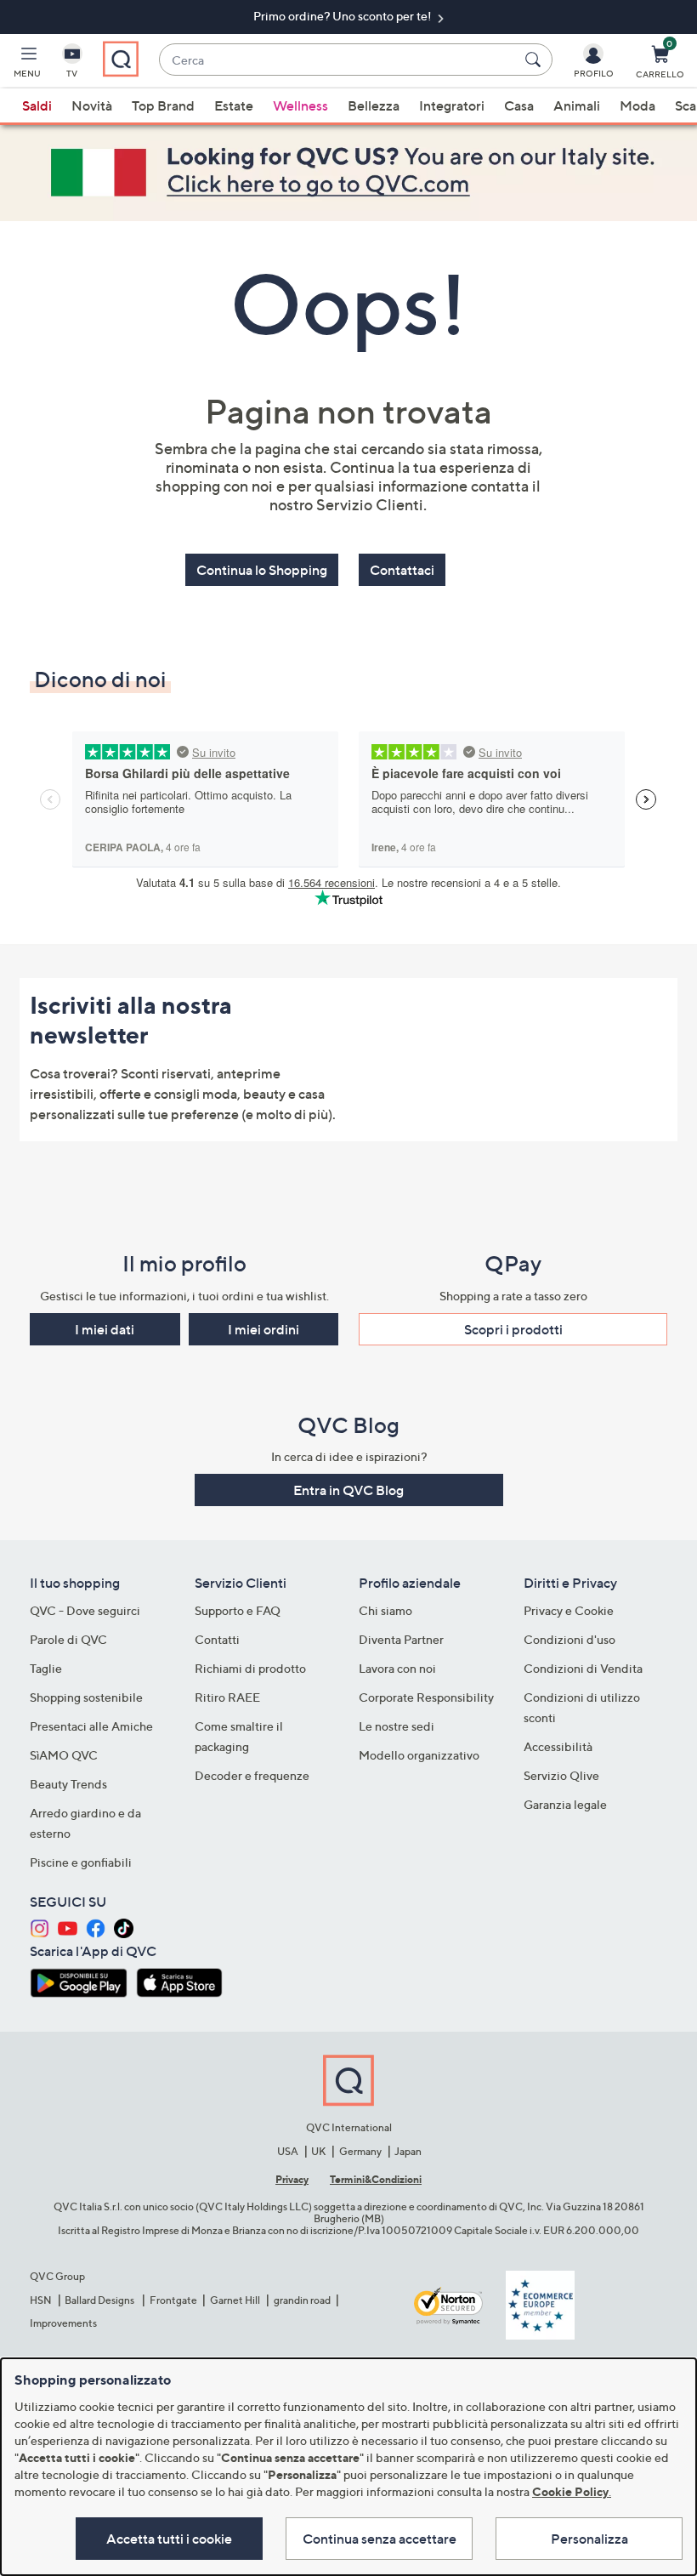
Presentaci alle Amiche (91, 1726)
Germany (360, 2151)
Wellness (300, 105)
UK (318, 2151)
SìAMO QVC (64, 1755)
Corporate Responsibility (426, 1697)
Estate (234, 105)
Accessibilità (558, 1746)
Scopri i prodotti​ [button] (513, 1329)
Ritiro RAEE (227, 1697)
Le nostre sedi (397, 1726)
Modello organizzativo (419, 1755)
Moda (637, 105)
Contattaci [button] (402, 570)
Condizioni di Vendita (583, 1668)
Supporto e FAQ (238, 1610)
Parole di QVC (68, 1639)
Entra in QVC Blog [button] (348, 1490)
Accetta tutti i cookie (169, 2539)
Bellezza (374, 105)
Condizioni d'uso (569, 1639)
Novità (92, 105)
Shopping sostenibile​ (86, 1697)
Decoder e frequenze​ (252, 1775)
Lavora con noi (397, 1668)
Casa (519, 105)
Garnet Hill (235, 2300)
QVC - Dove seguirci (85, 1610)
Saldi (37, 105)
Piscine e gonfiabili (81, 1862)
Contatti (217, 1639)
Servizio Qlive (561, 1775)
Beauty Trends (68, 1784)
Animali (577, 105)
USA (288, 2151)
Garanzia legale (565, 1804)
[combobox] (339, 60)
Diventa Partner (401, 1639)
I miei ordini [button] (263, 1329)
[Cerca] (535, 60)
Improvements (63, 2323)
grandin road (302, 2300)
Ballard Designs (100, 2300)
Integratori (452, 105)
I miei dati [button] (105, 1329)
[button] (27, 65)
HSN (41, 2300)
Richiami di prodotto (250, 1668)
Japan (408, 2151)
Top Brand (163, 105)
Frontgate (173, 2300)
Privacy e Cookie (569, 1610)
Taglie (46, 1668)
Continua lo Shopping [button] (262, 570)
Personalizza (589, 2539)
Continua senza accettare (380, 2539)
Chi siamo (385, 1610)
